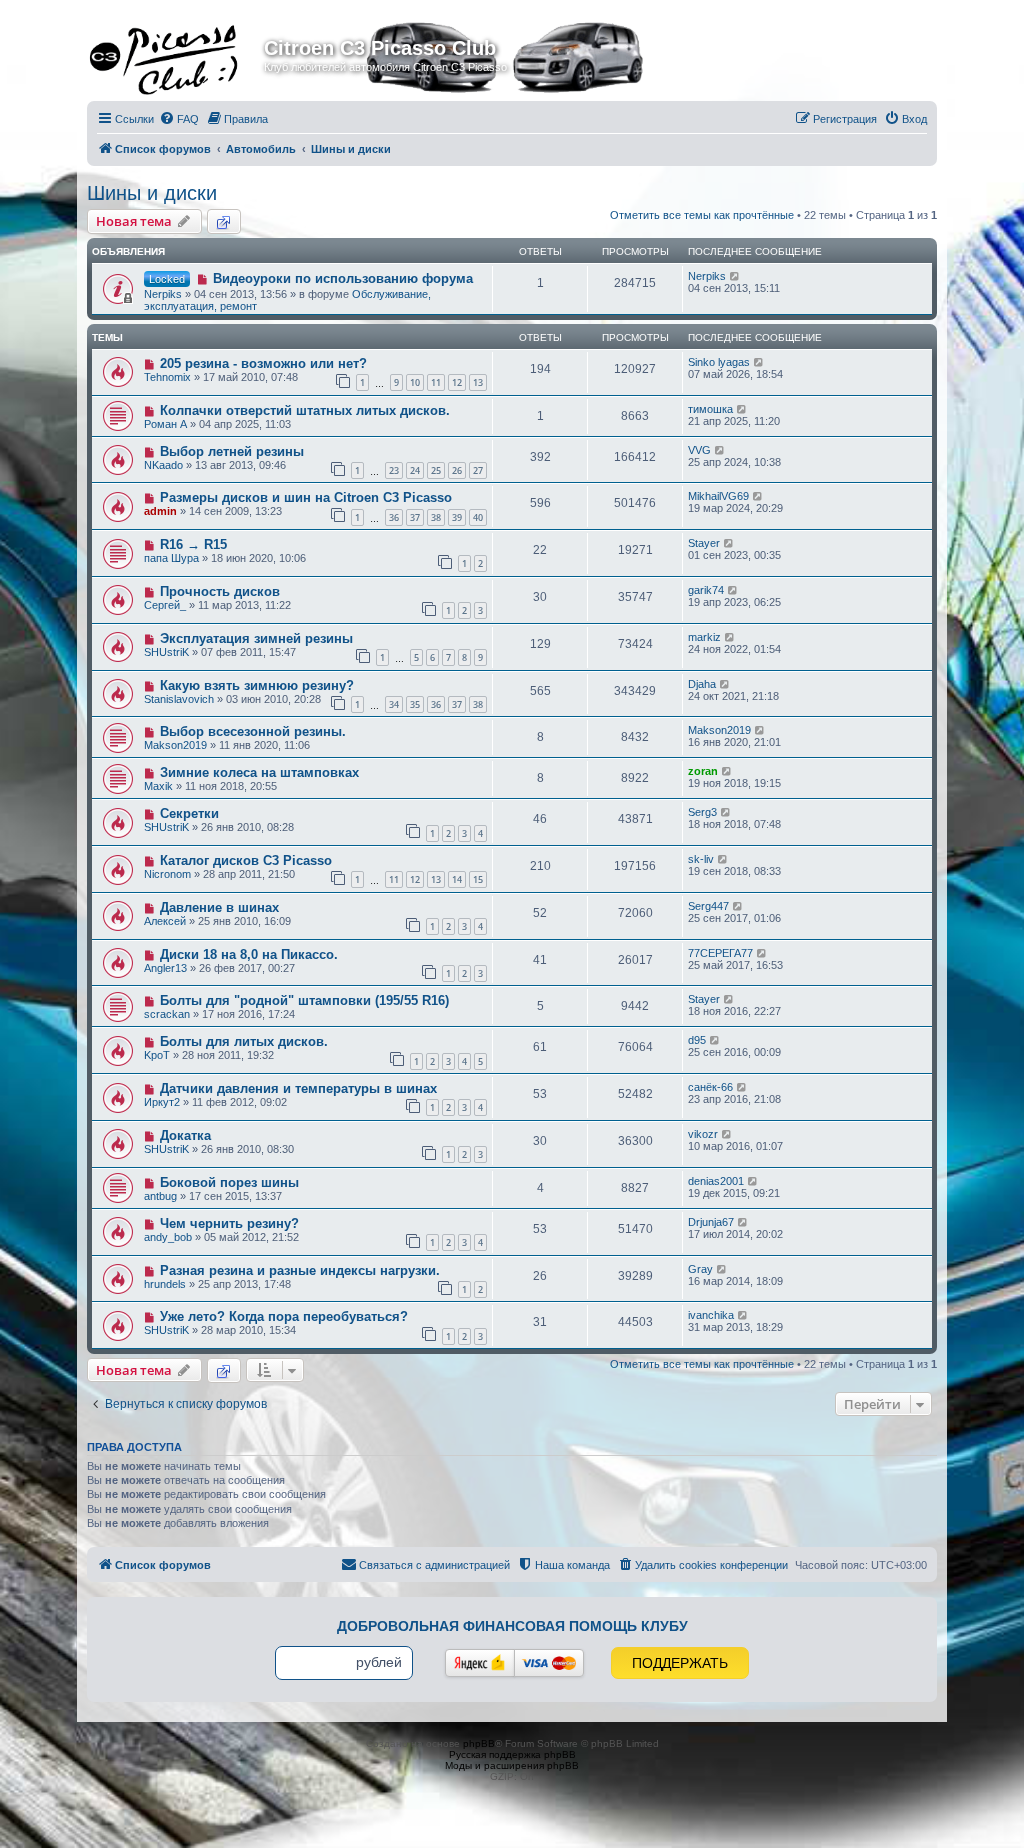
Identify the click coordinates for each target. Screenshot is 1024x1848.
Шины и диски (152, 193)
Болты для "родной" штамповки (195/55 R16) (304, 1000)
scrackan (167, 1014)
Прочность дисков (220, 591)
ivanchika (711, 1315)
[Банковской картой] (549, 1663)
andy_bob (168, 1237)
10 (415, 382)
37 (415, 517)
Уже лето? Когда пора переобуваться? (284, 1316)
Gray (700, 1269)
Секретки (189, 813)
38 (436, 517)
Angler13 (165, 968)
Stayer (704, 543)
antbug (160, 1196)
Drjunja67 (711, 1222)
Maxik (158, 786)
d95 (697, 1040)
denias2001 (716, 1181)
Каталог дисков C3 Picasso (246, 860)
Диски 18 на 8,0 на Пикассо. (249, 954)
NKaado (163, 465)
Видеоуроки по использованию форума (343, 278)
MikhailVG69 (718, 496)
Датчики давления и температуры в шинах (298, 1088)
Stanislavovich (179, 699)
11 (436, 382)
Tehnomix (167, 377)
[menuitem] (179, 119)
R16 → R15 (193, 544)
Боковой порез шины (229, 1182)
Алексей (165, 921)
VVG (699, 450)
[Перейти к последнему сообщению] (735, 276)
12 (457, 382)
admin (160, 511)
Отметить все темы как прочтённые (702, 215)
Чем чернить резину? (229, 1223)
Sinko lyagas (719, 362)
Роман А (165, 424)
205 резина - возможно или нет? (263, 363)
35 (415, 704)
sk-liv (701, 859)
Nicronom (167, 874)
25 (436, 470)
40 (478, 517)
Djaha (702, 684)
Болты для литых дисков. (244, 1041)
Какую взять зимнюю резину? (257, 685)
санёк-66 (710, 1087)
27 (478, 470)
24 (415, 470)
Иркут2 (162, 1102)
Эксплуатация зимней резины (256, 638)
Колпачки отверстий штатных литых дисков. (305, 410)
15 (478, 879)
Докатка (185, 1135)
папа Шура (171, 558)
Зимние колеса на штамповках (259, 772)
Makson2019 (175, 745)
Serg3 (702, 812)
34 (394, 704)
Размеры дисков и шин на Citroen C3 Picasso (306, 497)
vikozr (703, 1134)
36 (394, 517)
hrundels (165, 1284)
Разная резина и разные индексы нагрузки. (300, 1270)
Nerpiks (163, 294)
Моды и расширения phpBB (512, 1765)
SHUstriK (166, 652)
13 (478, 382)
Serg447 (708, 906)
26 (457, 470)
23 (394, 470)
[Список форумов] (178, 54)
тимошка (710, 409)
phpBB (479, 1743)
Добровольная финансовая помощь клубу (512, 1626)
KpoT (157, 1055)
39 (457, 517)
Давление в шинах (219, 907)
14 (457, 879)
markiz (704, 637)
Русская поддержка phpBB (512, 1754)
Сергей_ (165, 605)
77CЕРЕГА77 (720, 953)
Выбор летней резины (232, 451)
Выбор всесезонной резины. (253, 731)
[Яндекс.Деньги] (480, 1663)
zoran (703, 771)
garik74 (706, 590)
